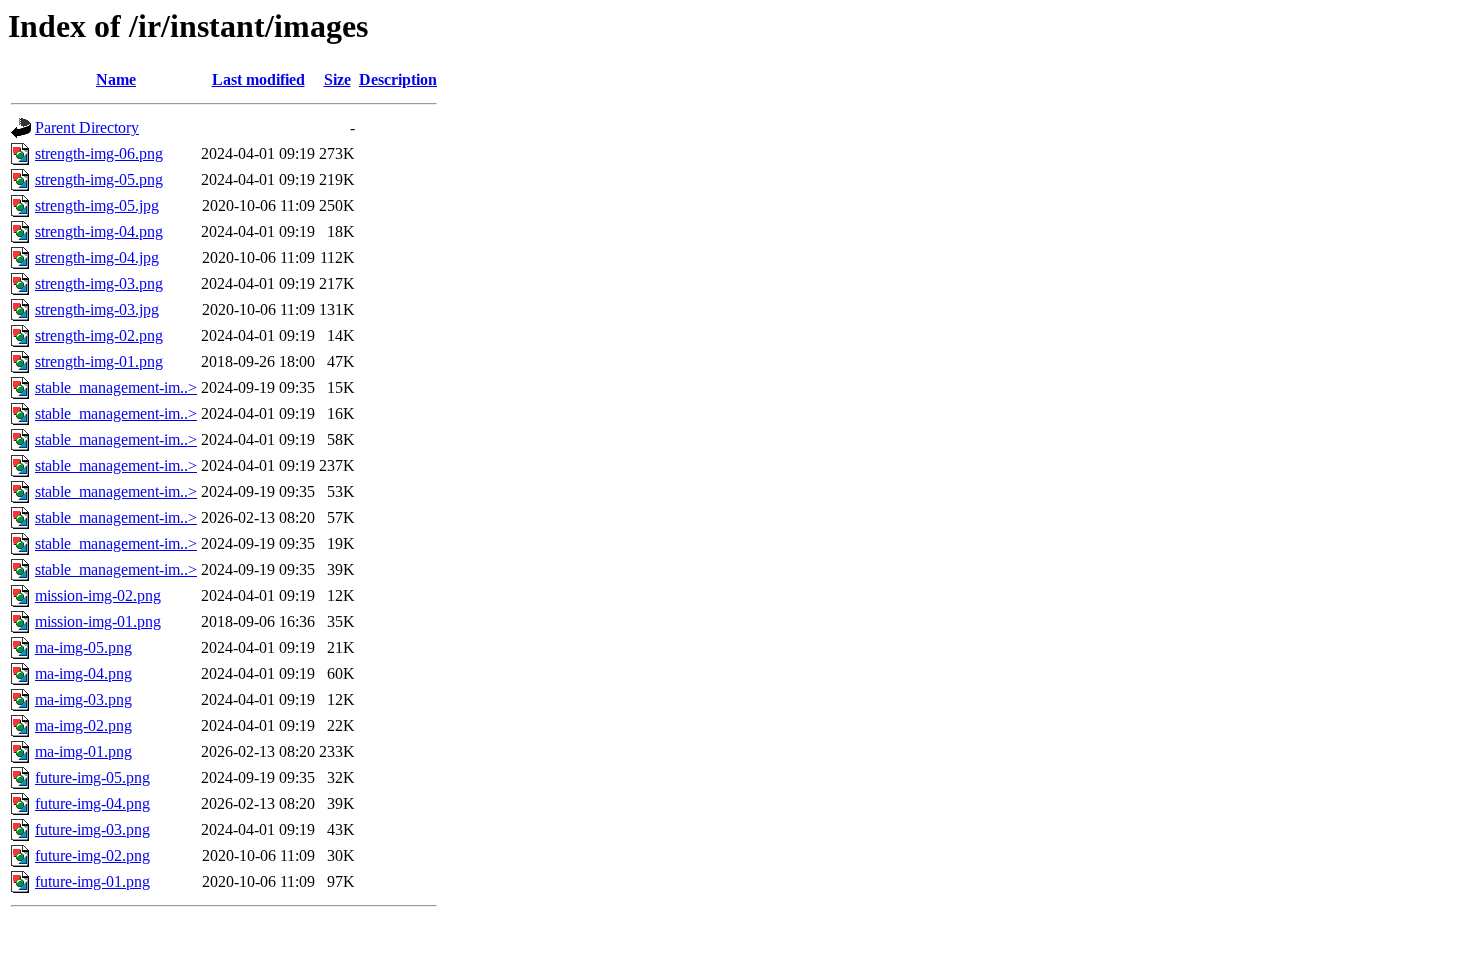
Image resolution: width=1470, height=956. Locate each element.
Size (337, 79)
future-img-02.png (92, 855)
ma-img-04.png (83, 673)
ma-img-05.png (83, 647)
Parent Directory (87, 127)
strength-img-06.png (99, 153)
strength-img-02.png (99, 335)
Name (116, 79)
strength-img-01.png (99, 361)
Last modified (258, 79)
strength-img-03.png (99, 283)
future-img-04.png (92, 803)
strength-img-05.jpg (97, 205)
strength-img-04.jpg (97, 257)
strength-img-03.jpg (97, 309)
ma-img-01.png (83, 751)
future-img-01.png (92, 881)
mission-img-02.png (98, 595)
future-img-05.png (92, 777)
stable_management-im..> (116, 387)
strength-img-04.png (99, 231)
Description (398, 79)
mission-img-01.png (98, 621)
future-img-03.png (92, 829)
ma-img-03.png (83, 699)
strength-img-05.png (99, 179)
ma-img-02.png (83, 725)
